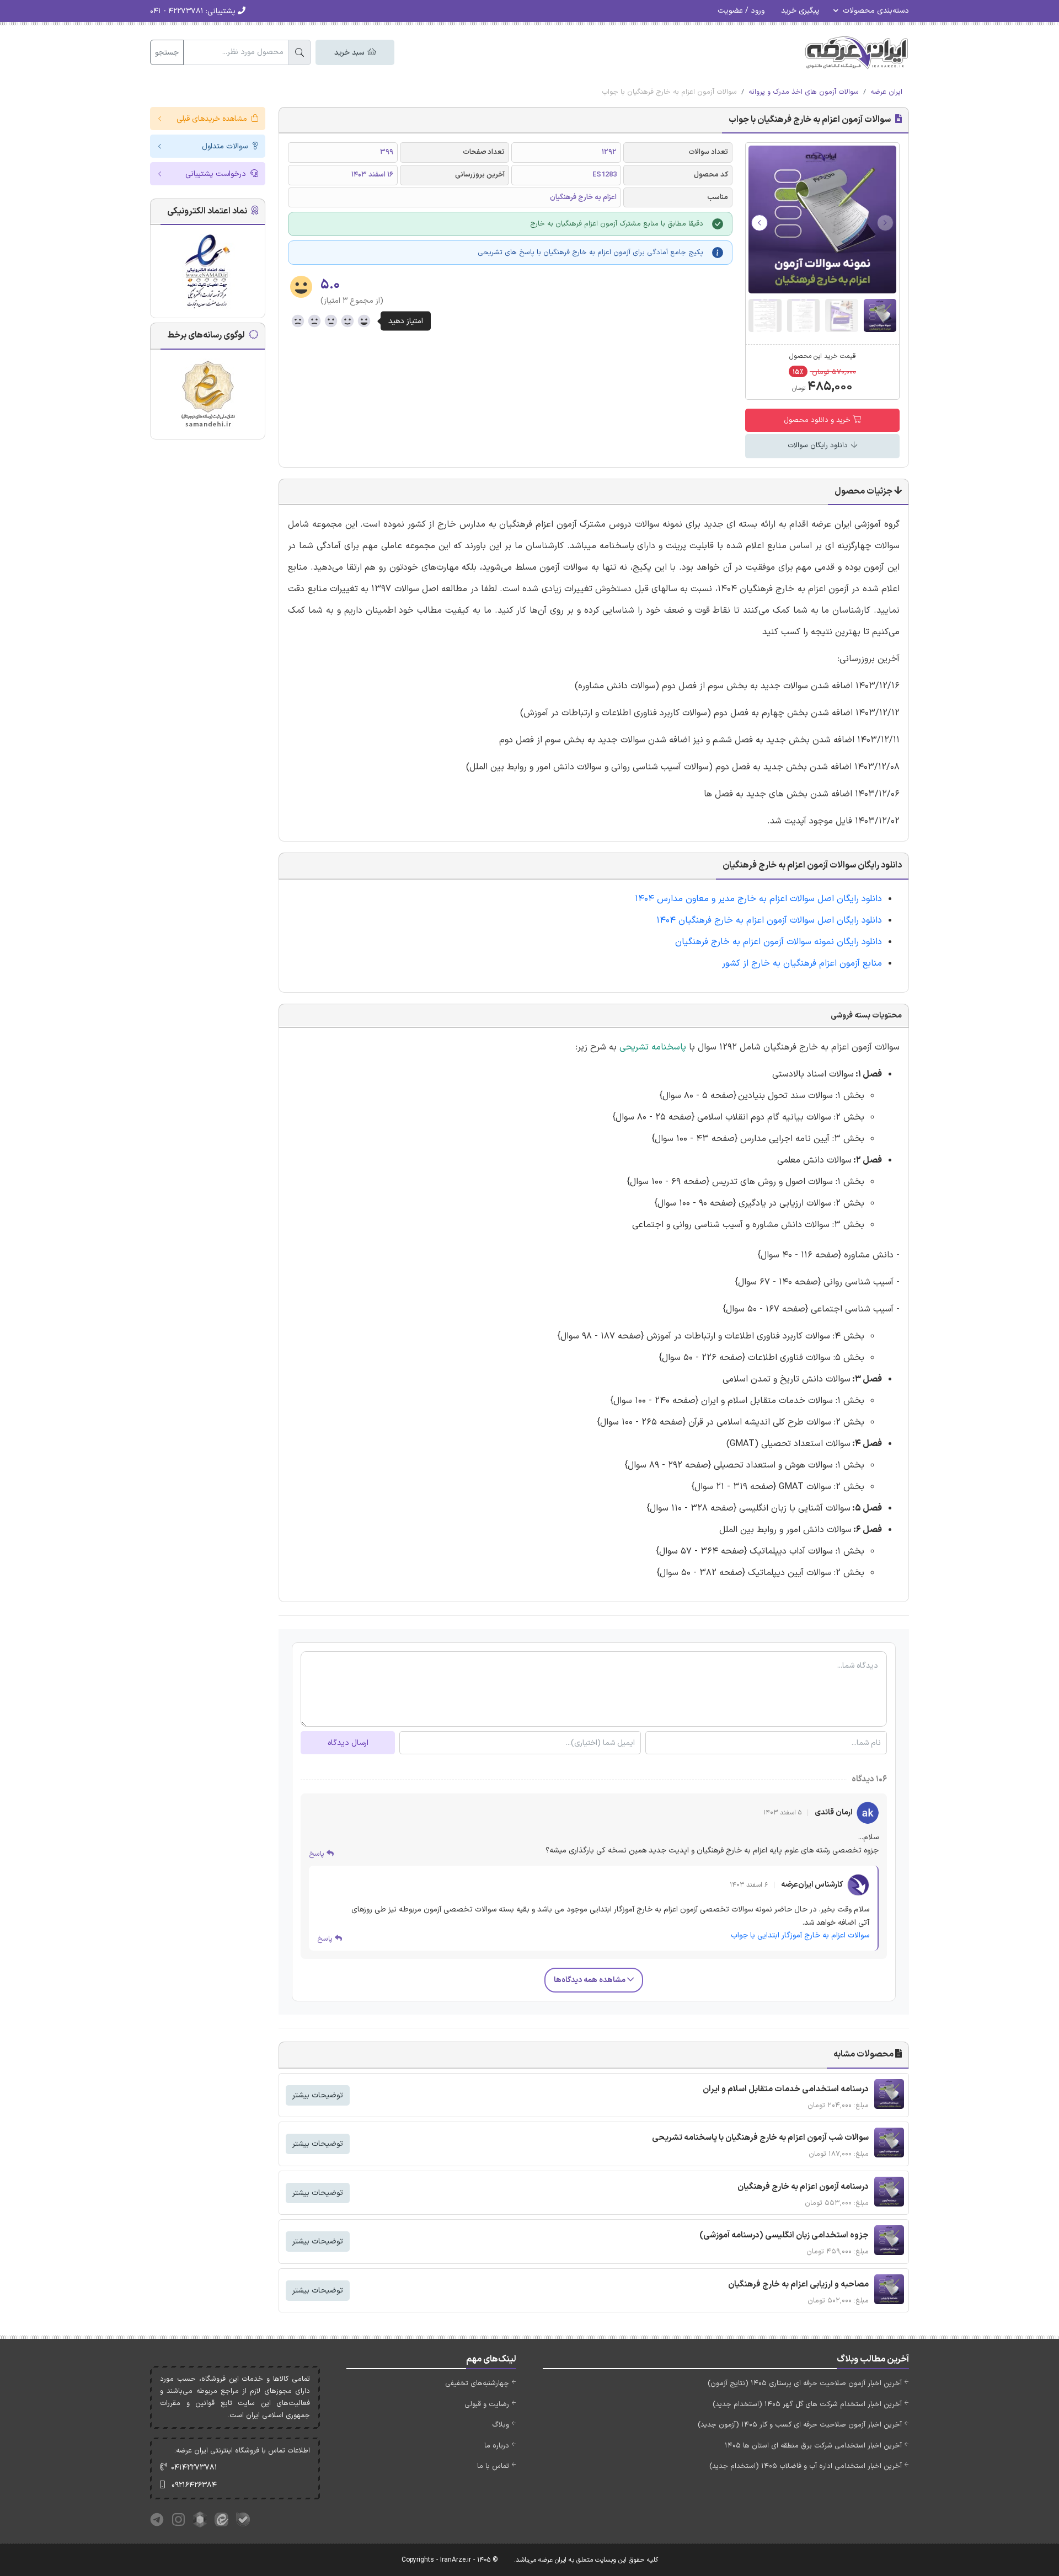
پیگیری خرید (800, 11)
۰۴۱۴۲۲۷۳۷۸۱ (194, 2468)
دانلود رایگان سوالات (819, 446)
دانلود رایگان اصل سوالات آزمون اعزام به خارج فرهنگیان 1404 (769, 920)
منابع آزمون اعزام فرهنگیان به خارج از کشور (802, 963)
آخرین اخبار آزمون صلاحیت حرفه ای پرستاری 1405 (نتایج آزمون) (805, 2384)
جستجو (167, 53)
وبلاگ (501, 2425)
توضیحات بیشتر (318, 2095)
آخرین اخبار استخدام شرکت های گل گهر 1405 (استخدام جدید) (807, 2404)
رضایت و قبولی (487, 2404)
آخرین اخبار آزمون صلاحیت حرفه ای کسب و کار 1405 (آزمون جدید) (800, 2425)
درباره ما (497, 2446)
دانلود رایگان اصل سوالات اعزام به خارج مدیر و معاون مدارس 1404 (758, 899)
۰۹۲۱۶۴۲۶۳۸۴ (194, 2485)
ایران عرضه (886, 92)
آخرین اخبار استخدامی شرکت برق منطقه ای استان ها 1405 (813, 2446)
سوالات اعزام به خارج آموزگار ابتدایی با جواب (800, 1935)
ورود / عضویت (741, 11)
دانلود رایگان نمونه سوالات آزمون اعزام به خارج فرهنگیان (779, 942)
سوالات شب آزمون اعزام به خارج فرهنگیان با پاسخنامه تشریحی (760, 2138)
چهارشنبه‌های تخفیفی (477, 2384)
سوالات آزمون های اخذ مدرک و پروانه (804, 92)
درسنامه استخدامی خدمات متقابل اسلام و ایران (786, 2089)
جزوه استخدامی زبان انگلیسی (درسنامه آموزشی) (784, 2235)
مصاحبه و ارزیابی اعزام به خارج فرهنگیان (798, 2285)
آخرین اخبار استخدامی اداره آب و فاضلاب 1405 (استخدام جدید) (806, 2466)
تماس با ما (493, 2466)
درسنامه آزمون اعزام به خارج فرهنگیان (803, 2187)
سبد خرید (350, 53)
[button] (760, 223)
